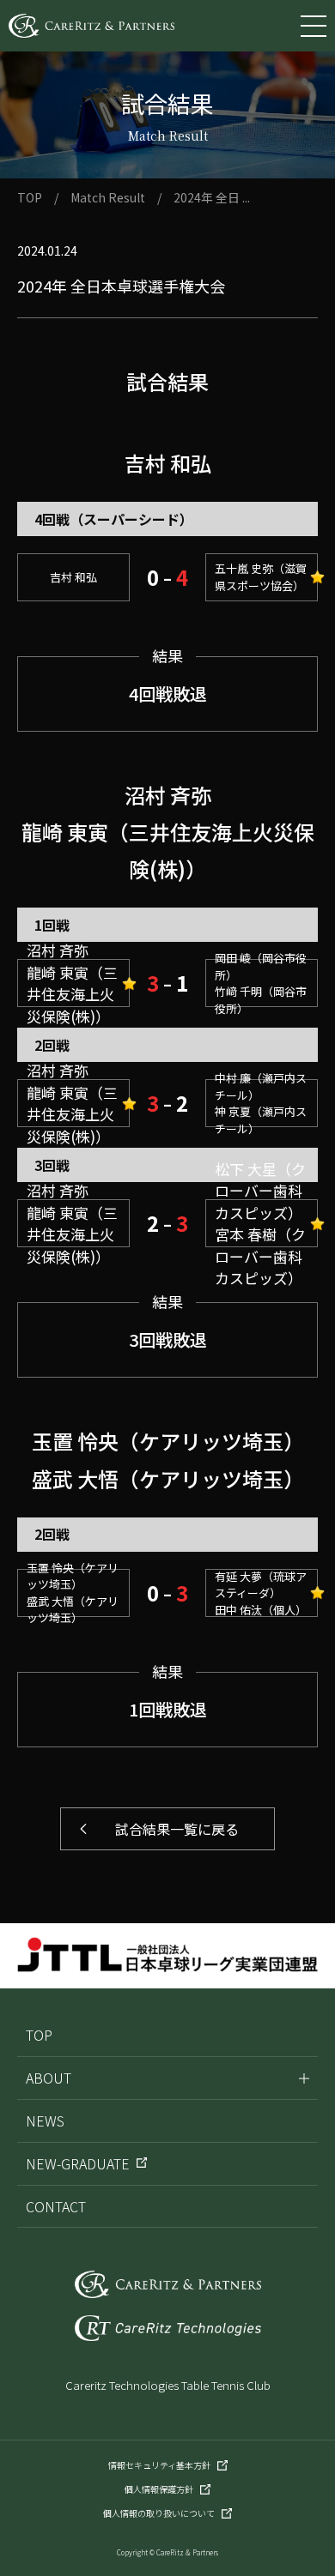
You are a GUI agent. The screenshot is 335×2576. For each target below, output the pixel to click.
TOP (30, 197)
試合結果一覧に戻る (170, 1829)
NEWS (45, 2121)
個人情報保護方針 (159, 2489)
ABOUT (49, 2078)
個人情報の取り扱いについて (159, 2513)
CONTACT (56, 2206)
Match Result (108, 197)
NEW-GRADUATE (78, 2163)
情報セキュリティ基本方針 (159, 2465)
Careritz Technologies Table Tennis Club (168, 2385)
